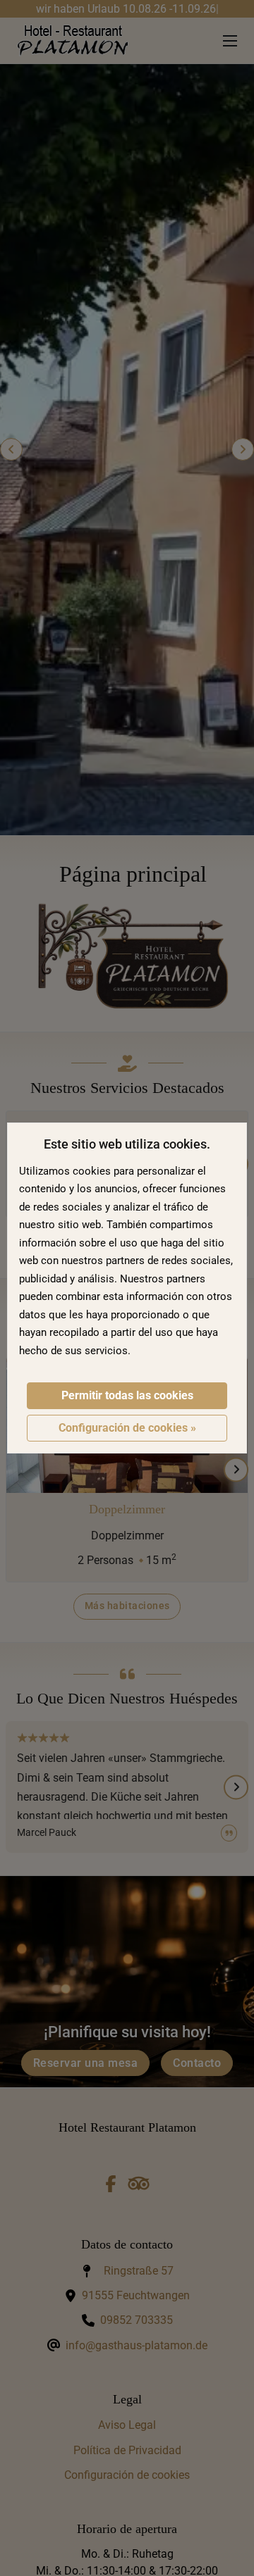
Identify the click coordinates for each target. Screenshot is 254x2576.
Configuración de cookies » (127, 1428)
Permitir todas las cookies (127, 1395)
